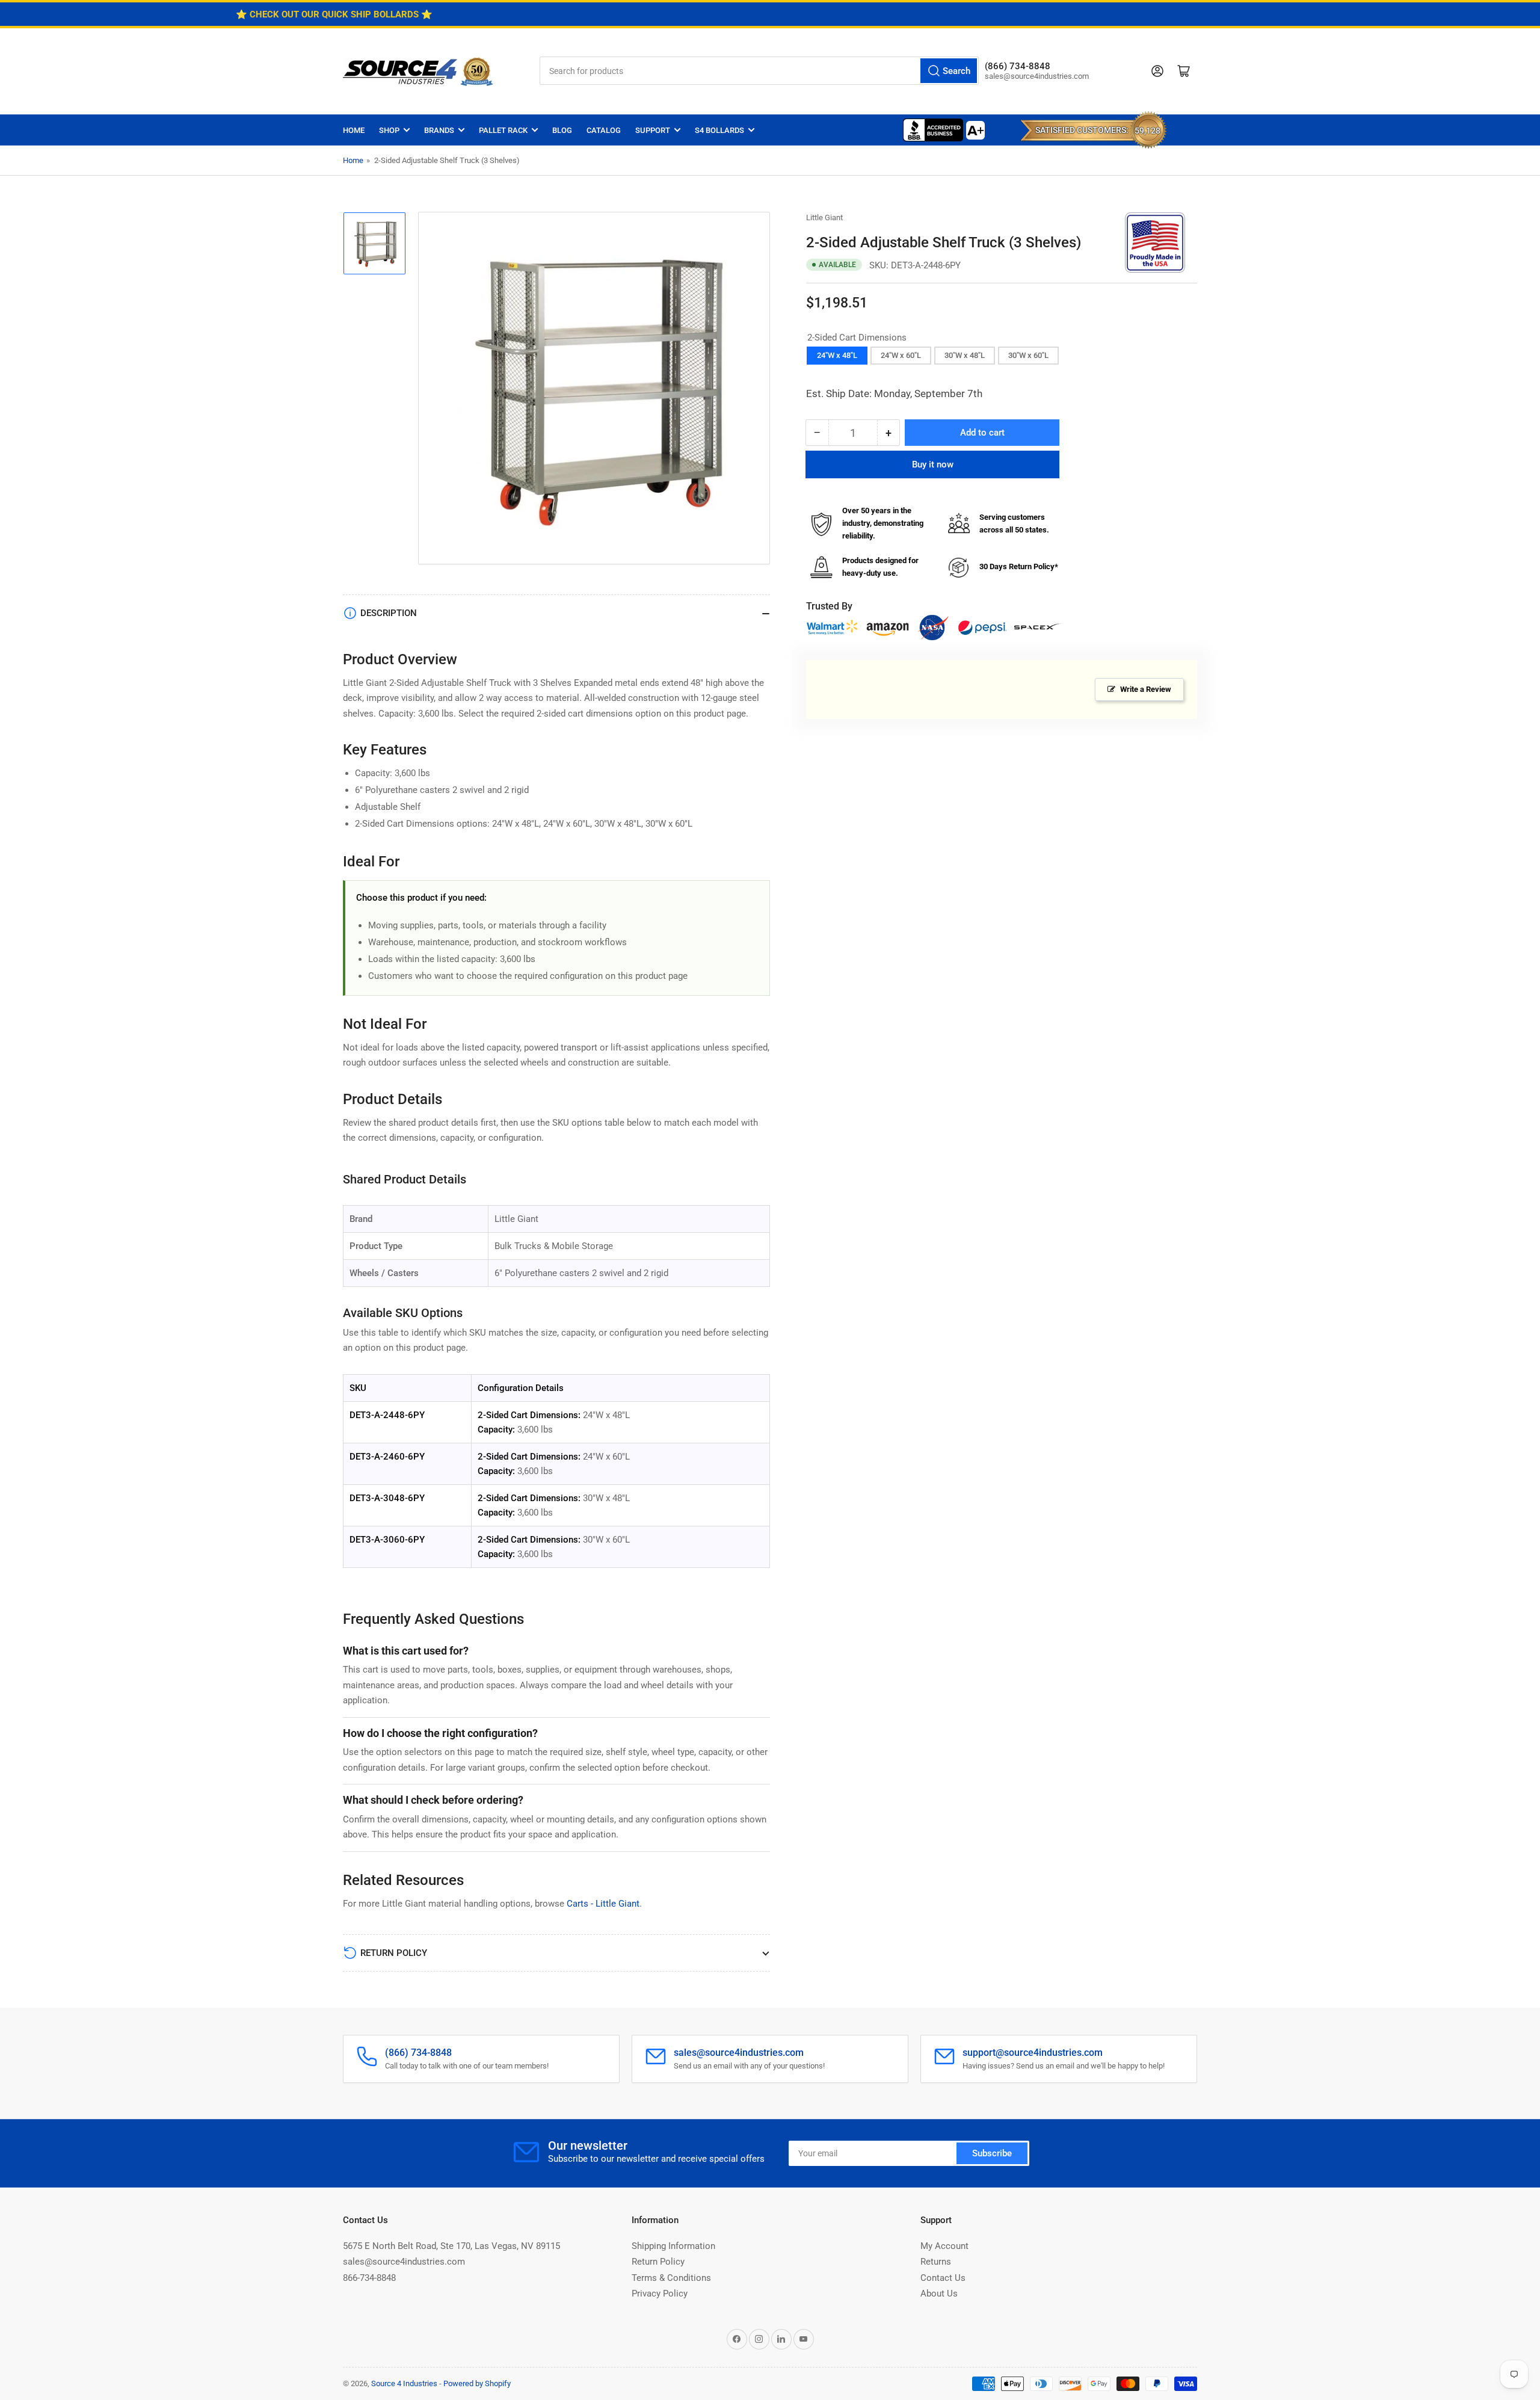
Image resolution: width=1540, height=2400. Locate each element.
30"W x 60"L (1028, 355)
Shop (389, 130)
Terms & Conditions (671, 2278)
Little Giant (824, 217)
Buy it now (933, 464)
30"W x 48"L (965, 355)
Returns (936, 2262)
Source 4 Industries (404, 2383)
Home (354, 130)
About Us (939, 2294)
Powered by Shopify (477, 2383)
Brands (439, 130)
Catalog (604, 130)
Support (653, 130)
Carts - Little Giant (603, 1904)
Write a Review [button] (1146, 689)
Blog (562, 130)
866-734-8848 (369, 2278)
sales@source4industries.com (404, 2262)
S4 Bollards (719, 130)
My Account (944, 2246)
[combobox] (759, 71)
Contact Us (943, 2278)
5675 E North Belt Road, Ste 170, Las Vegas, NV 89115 (451, 2246)
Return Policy (658, 2262)
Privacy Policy (660, 2294)
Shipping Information (673, 2246)
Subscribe (992, 2153)
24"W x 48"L (837, 355)
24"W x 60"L (901, 355)
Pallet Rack (503, 130)
